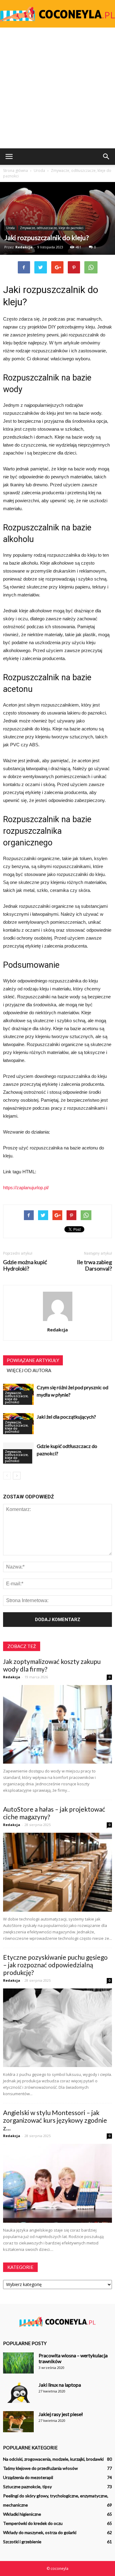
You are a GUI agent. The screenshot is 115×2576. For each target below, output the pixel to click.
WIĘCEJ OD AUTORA (29, 1370)
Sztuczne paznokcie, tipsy (27, 2487)
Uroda (10, 228)
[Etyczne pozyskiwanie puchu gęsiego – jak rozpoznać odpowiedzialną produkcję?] (57, 2028)
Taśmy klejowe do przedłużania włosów (40, 2468)
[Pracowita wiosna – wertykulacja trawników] (18, 2363)
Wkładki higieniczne (22, 2514)
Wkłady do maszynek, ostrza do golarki (40, 2532)
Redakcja (24, 247)
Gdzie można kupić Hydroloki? (25, 1265)
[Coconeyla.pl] (57, 14)
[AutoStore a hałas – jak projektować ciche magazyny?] (57, 1872)
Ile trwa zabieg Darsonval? (94, 1265)
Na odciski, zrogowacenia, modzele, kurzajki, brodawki (53, 2459)
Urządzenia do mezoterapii (28, 2477)
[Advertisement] (57, 88)
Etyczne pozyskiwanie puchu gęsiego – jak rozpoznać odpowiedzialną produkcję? (55, 1965)
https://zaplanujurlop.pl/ (26, 1188)
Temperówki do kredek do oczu (33, 2523)
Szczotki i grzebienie (22, 2542)
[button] (106, 157)
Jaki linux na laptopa (60, 2385)
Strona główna (15, 171)
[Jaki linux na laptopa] (18, 2392)
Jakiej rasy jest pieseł (61, 2414)
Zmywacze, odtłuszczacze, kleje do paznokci (52, 228)
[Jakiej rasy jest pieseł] (18, 2422)
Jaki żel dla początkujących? (66, 1417)
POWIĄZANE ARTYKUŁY (33, 1360)
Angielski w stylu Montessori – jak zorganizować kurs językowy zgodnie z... (55, 2120)
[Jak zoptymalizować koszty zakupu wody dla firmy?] (57, 1724)
